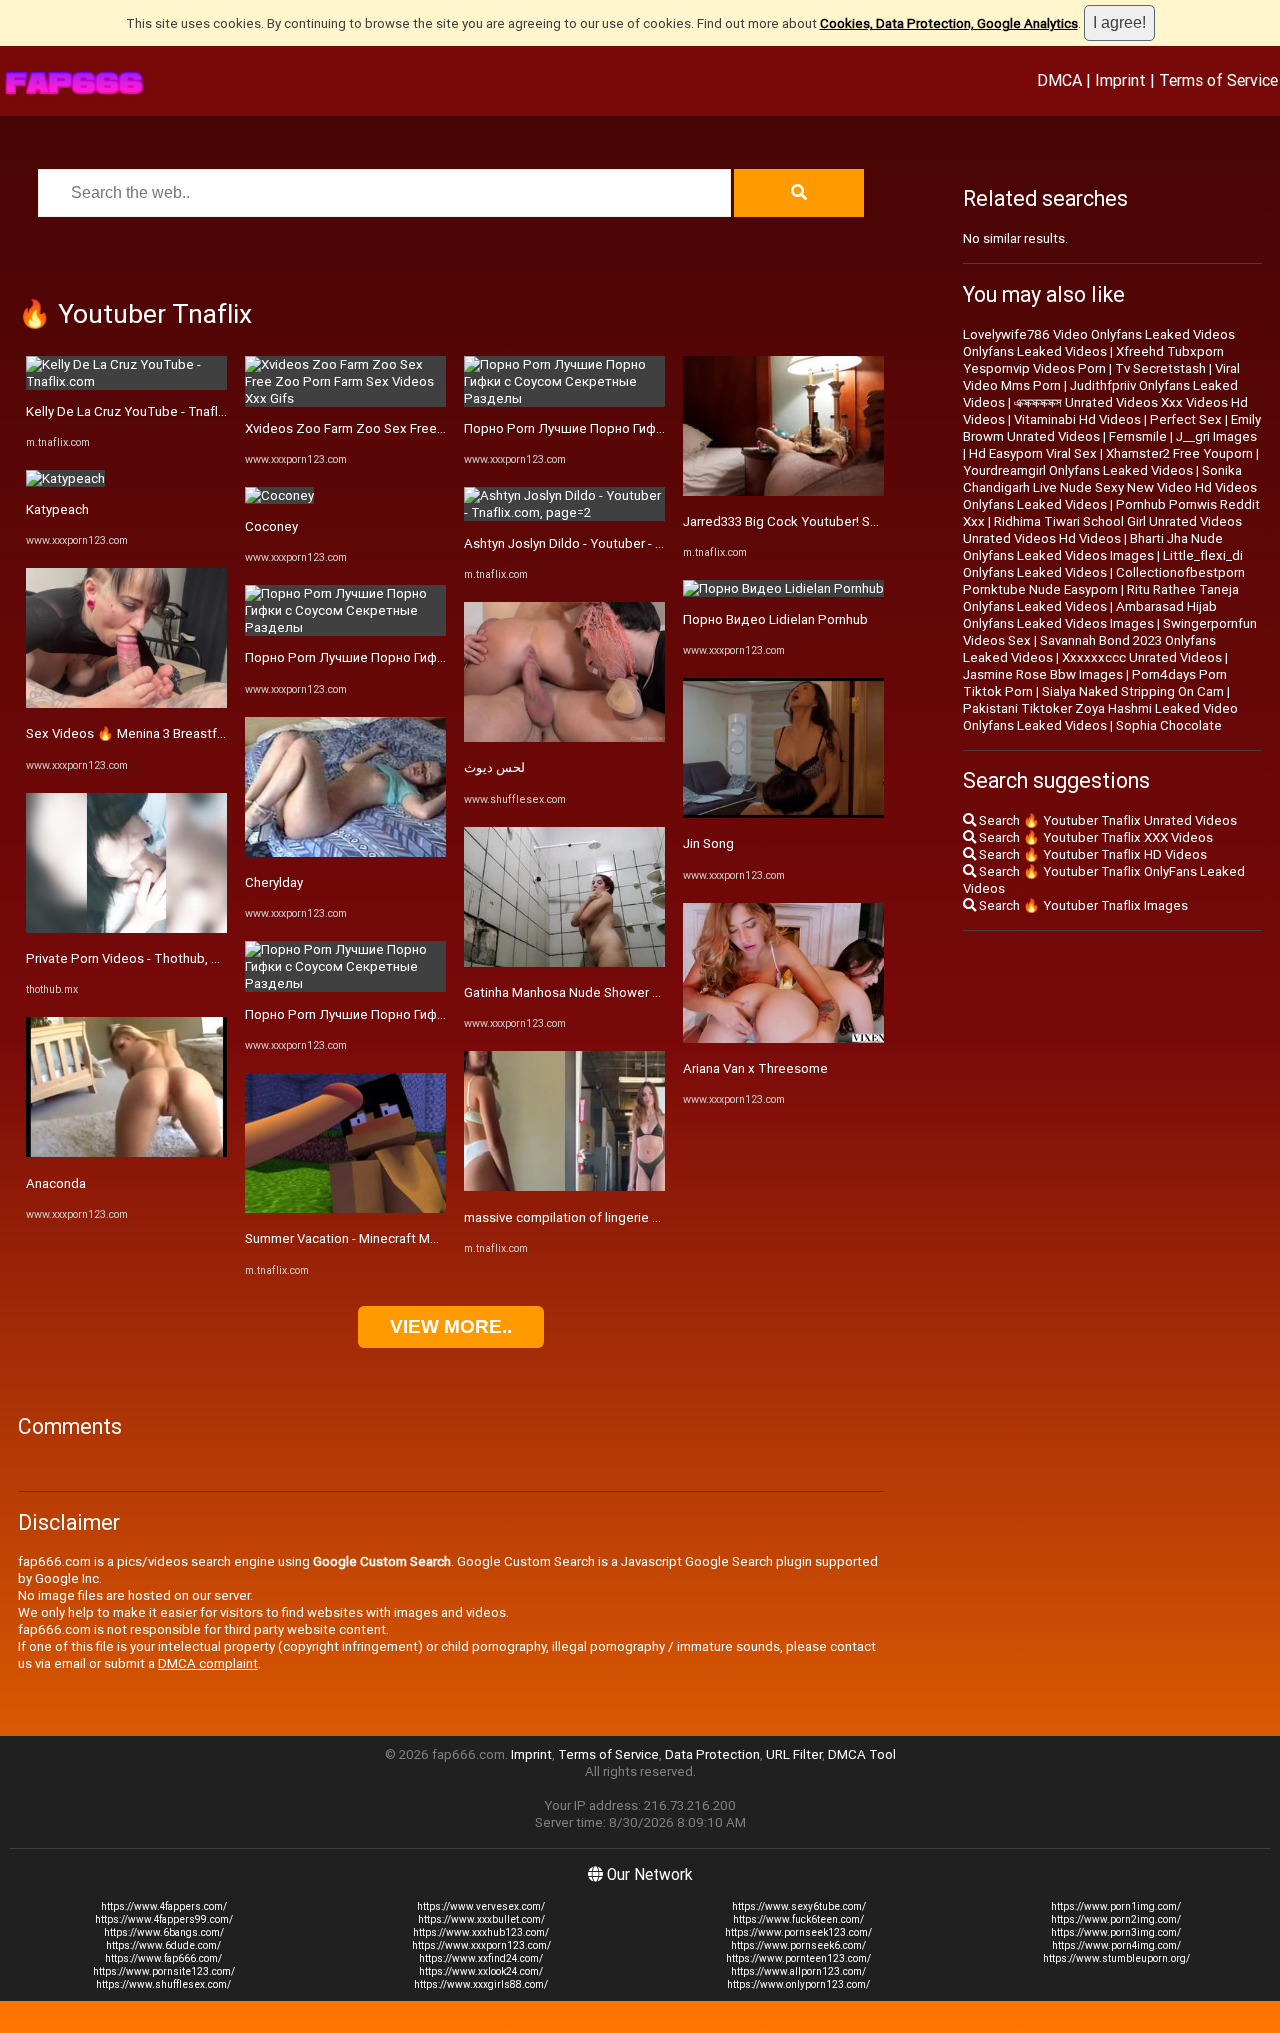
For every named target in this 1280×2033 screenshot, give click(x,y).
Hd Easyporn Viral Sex (1033, 453)
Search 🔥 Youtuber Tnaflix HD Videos (1091, 854)
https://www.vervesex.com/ (481, 1906)
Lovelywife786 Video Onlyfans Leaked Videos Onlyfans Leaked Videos (1099, 343)
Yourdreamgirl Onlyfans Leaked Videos (1078, 470)
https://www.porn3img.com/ (1116, 1932)
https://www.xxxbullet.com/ (481, 1919)
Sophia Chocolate (1169, 725)
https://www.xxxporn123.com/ (481, 1945)
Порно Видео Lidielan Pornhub (775, 619)
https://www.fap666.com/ (163, 1958)
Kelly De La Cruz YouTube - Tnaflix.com (141, 411)
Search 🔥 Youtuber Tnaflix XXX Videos (1094, 837)
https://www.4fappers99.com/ (164, 1919)
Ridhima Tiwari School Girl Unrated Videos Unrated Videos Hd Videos (1102, 530)
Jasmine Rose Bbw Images (1043, 674)
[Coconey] (279, 495)
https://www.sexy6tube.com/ (799, 1906)
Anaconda (56, 1183)
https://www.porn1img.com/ (1116, 1906)
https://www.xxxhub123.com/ (481, 1932)
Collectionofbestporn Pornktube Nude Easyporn (1104, 581)
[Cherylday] (345, 852)
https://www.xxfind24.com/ (481, 1958)
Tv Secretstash (1160, 368)
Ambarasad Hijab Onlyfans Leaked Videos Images (1090, 615)
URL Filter (794, 1754)
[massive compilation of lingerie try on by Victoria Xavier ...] (564, 1186)
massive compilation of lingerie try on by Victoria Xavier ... (632, 1217)
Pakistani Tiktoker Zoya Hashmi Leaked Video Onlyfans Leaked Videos (1100, 717)
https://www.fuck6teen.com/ (798, 1919)
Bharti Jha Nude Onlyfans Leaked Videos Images (1093, 547)
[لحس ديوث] (564, 737)
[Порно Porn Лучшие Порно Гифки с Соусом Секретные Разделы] (345, 627)
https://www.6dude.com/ (163, 1945)
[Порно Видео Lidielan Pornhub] (783, 588)
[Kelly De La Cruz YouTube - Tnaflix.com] (126, 381)
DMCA (1059, 80)
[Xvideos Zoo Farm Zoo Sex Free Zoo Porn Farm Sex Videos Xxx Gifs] (345, 398)
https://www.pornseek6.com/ (798, 1945)
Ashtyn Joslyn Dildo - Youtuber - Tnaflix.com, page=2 (619, 543)
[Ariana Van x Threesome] (783, 1038)
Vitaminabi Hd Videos (1077, 419)
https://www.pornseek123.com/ (798, 1932)
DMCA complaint (208, 1663)
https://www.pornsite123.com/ (164, 1971)
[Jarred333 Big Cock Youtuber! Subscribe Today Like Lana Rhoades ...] (783, 491)
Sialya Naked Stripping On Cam (1133, 691)
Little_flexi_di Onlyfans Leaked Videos (1103, 564)
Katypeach (57, 509)
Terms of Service (1218, 80)
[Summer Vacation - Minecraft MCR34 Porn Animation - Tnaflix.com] (345, 1208)
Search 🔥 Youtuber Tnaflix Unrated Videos (1106, 820)
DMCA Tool (862, 1754)
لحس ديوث (494, 767)
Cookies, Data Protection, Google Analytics (949, 23)
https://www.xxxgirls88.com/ (481, 1984)
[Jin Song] (783, 813)
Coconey (271, 526)
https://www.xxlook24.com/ (481, 1971)
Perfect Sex (1186, 419)
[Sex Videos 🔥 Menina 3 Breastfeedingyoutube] (126, 703)
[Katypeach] (65, 478)
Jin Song (708, 843)
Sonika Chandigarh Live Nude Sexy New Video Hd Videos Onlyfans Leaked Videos (1110, 487)
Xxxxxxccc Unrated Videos (1142, 657)
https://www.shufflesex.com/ (163, 1984)
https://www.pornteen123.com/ (798, 1958)
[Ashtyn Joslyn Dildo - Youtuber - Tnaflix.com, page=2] (564, 512)
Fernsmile (1138, 436)
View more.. (451, 1326)
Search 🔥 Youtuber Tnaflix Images (1082, 905)
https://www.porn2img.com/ (1116, 1919)
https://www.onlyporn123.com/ (798, 1984)
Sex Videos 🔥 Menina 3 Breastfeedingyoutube (167, 733)
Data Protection (712, 1754)
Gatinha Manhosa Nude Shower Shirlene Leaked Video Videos (647, 992)
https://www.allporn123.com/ (798, 1971)
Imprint (1120, 80)
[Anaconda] (126, 1152)
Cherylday (274, 882)
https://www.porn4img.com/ (1116, 1945)
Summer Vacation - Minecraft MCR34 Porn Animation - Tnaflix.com (440, 1238)
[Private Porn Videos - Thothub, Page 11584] (126, 928)
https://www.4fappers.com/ (164, 1906)
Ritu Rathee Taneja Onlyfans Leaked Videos (1101, 598)
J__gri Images (1216, 436)
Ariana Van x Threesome (755, 1068)
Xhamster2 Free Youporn (1179, 453)
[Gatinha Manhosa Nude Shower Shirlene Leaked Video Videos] (564, 962)
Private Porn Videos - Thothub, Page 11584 (156, 958)
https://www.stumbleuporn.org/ (1116, 1958)
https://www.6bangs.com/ (164, 1932)
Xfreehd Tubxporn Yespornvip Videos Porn (1093, 360)
